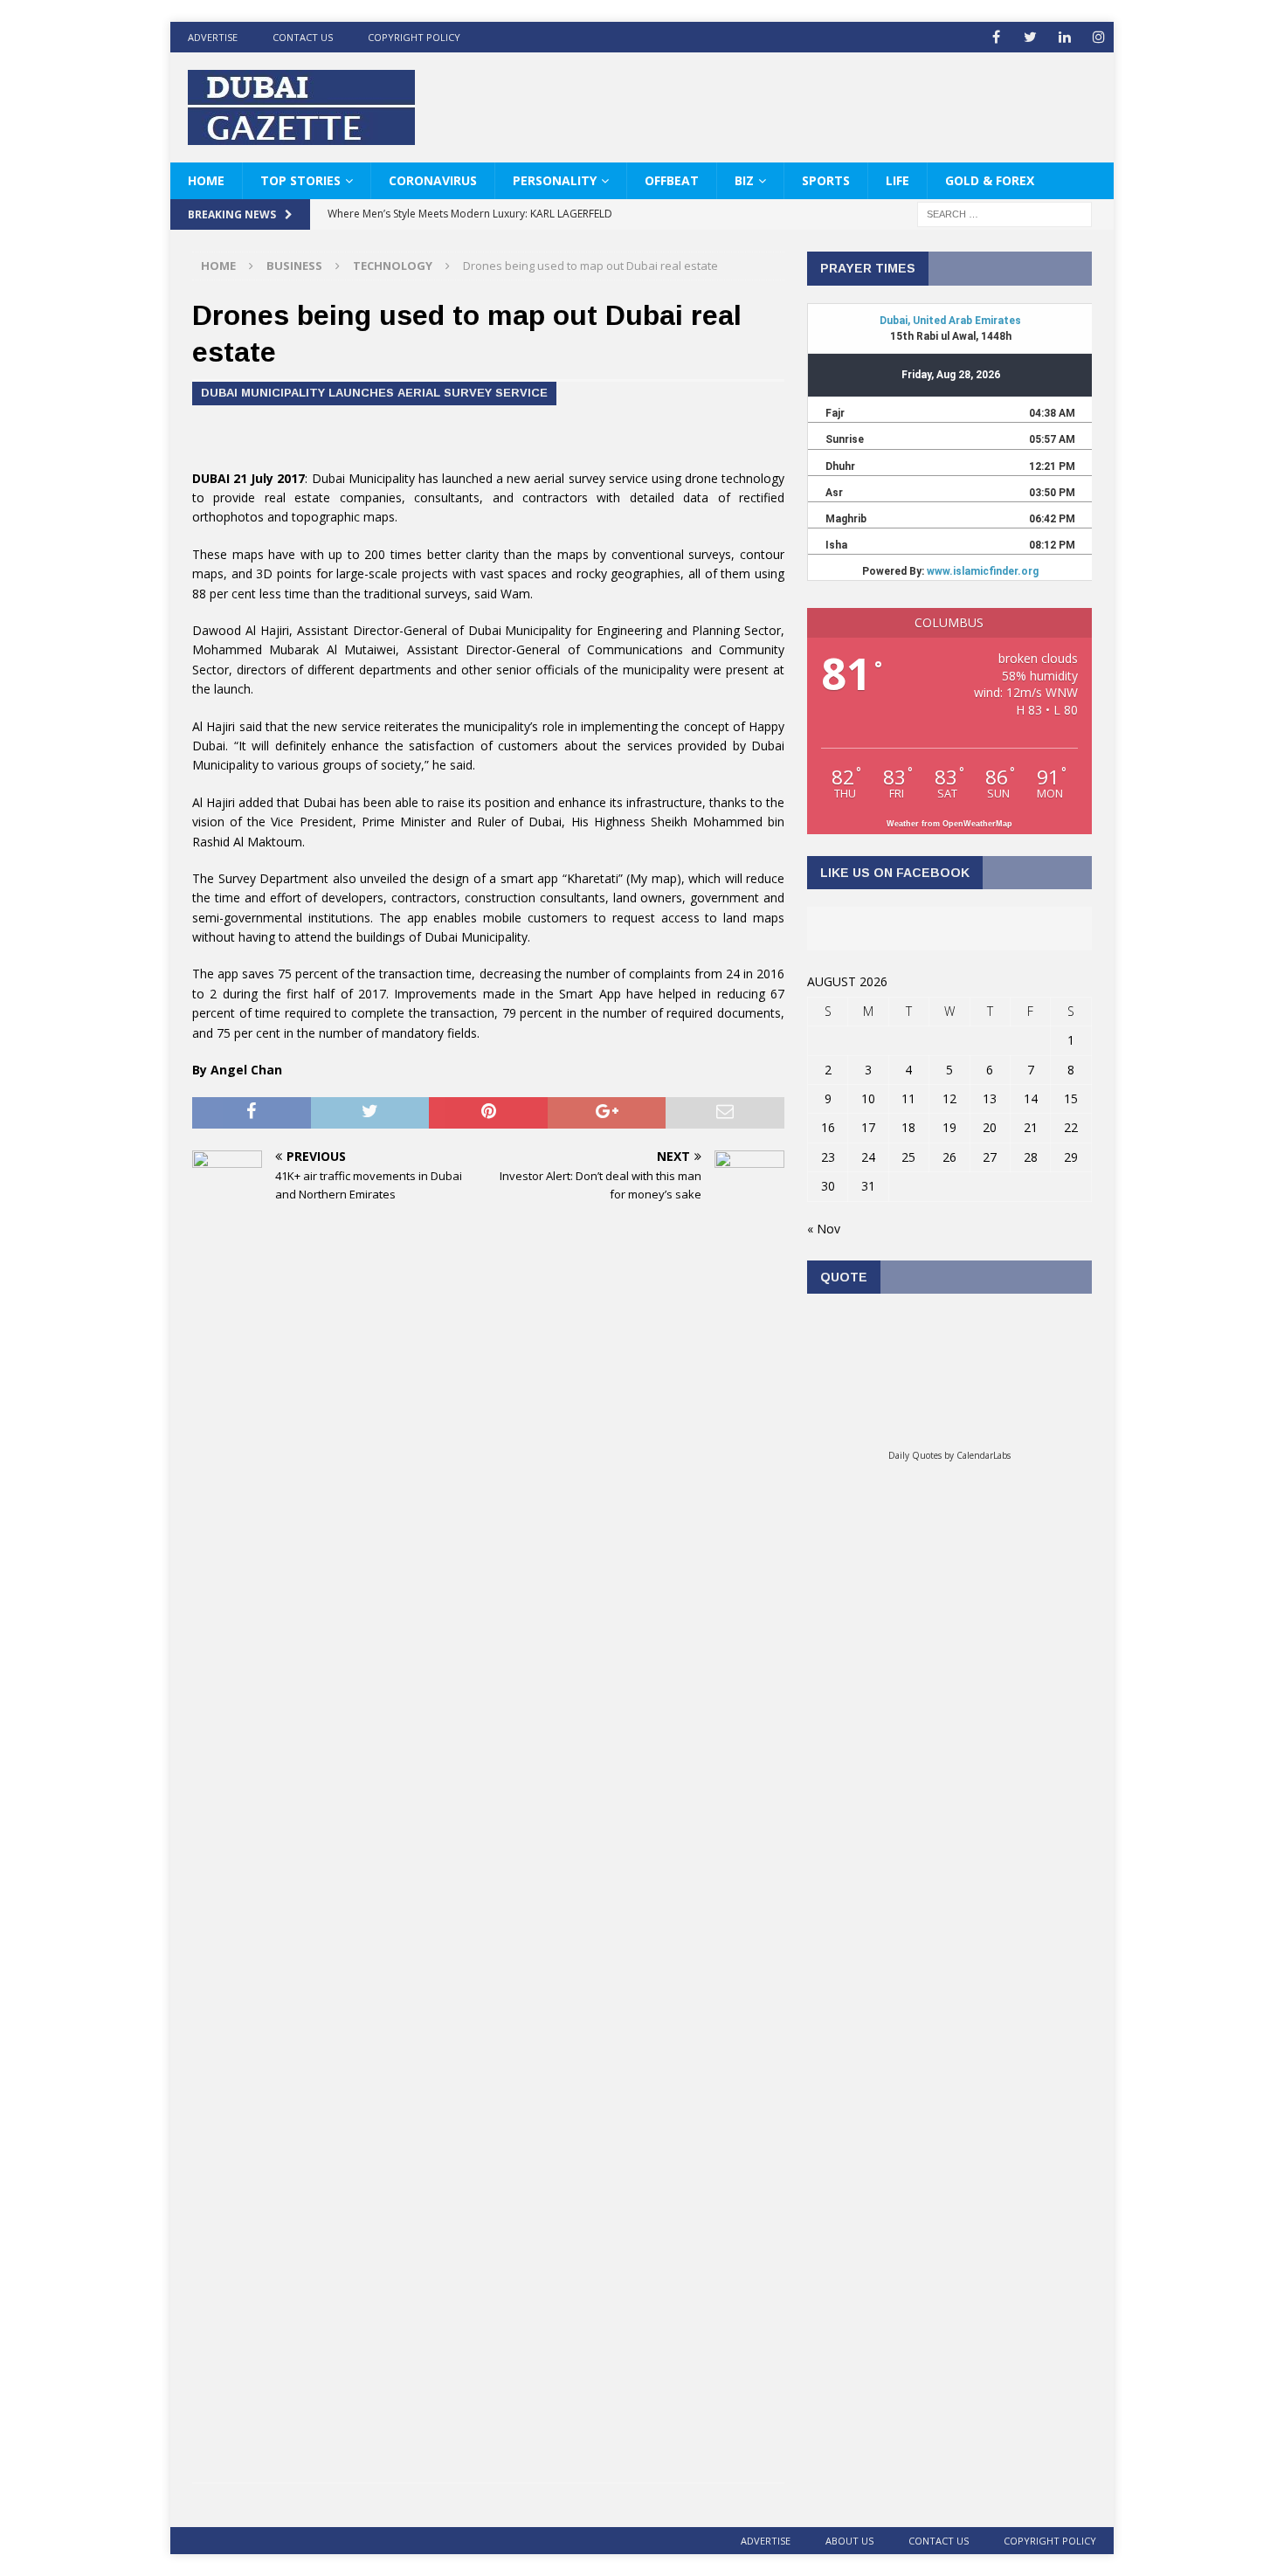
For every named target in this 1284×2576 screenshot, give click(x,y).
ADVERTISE (213, 37)
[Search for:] (1004, 214)
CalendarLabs (984, 1455)
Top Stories (300, 180)
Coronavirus (433, 180)
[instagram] (1098, 37)
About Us (849, 2541)
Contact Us (303, 37)
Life (897, 180)
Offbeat (672, 180)
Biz (744, 180)
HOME (206, 180)
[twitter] (1030, 37)
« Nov (824, 1229)
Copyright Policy (414, 37)
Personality (555, 180)
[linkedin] (1064, 37)
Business (294, 266)
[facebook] (996, 37)
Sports (826, 180)
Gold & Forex (990, 180)
